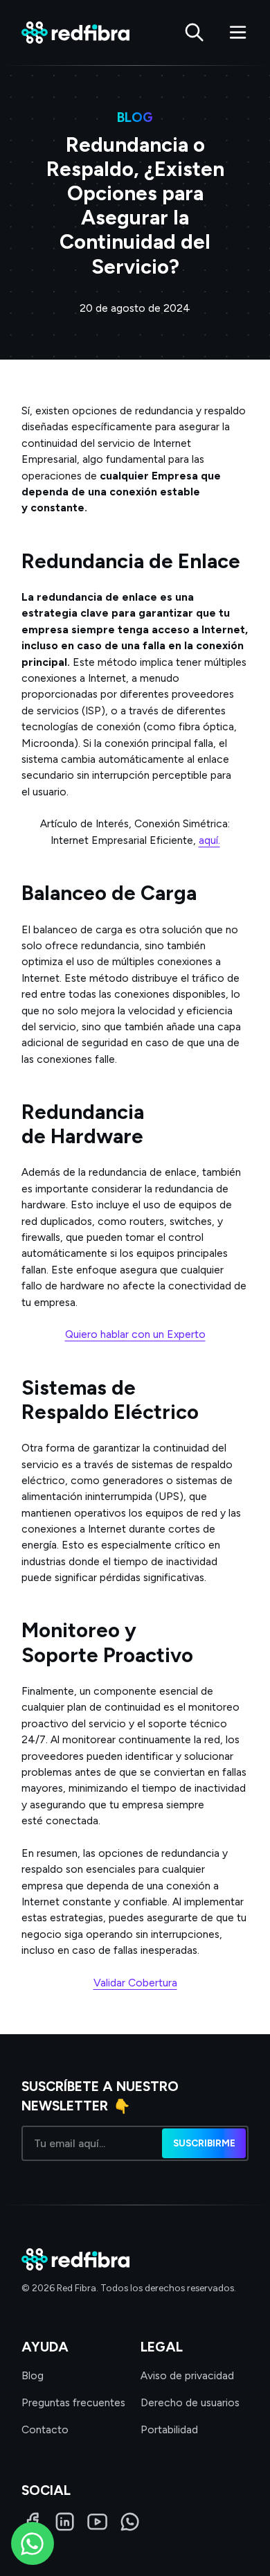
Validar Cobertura (135, 1983)
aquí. (209, 840)
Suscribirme (204, 2143)
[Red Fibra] (75, 33)
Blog (33, 2375)
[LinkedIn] (65, 2522)
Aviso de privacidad (187, 2375)
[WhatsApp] (130, 2522)
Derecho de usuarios (190, 2402)
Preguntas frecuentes (73, 2402)
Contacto (45, 2429)
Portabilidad (169, 2429)
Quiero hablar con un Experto (135, 1334)
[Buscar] (194, 32)
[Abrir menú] (238, 32)
